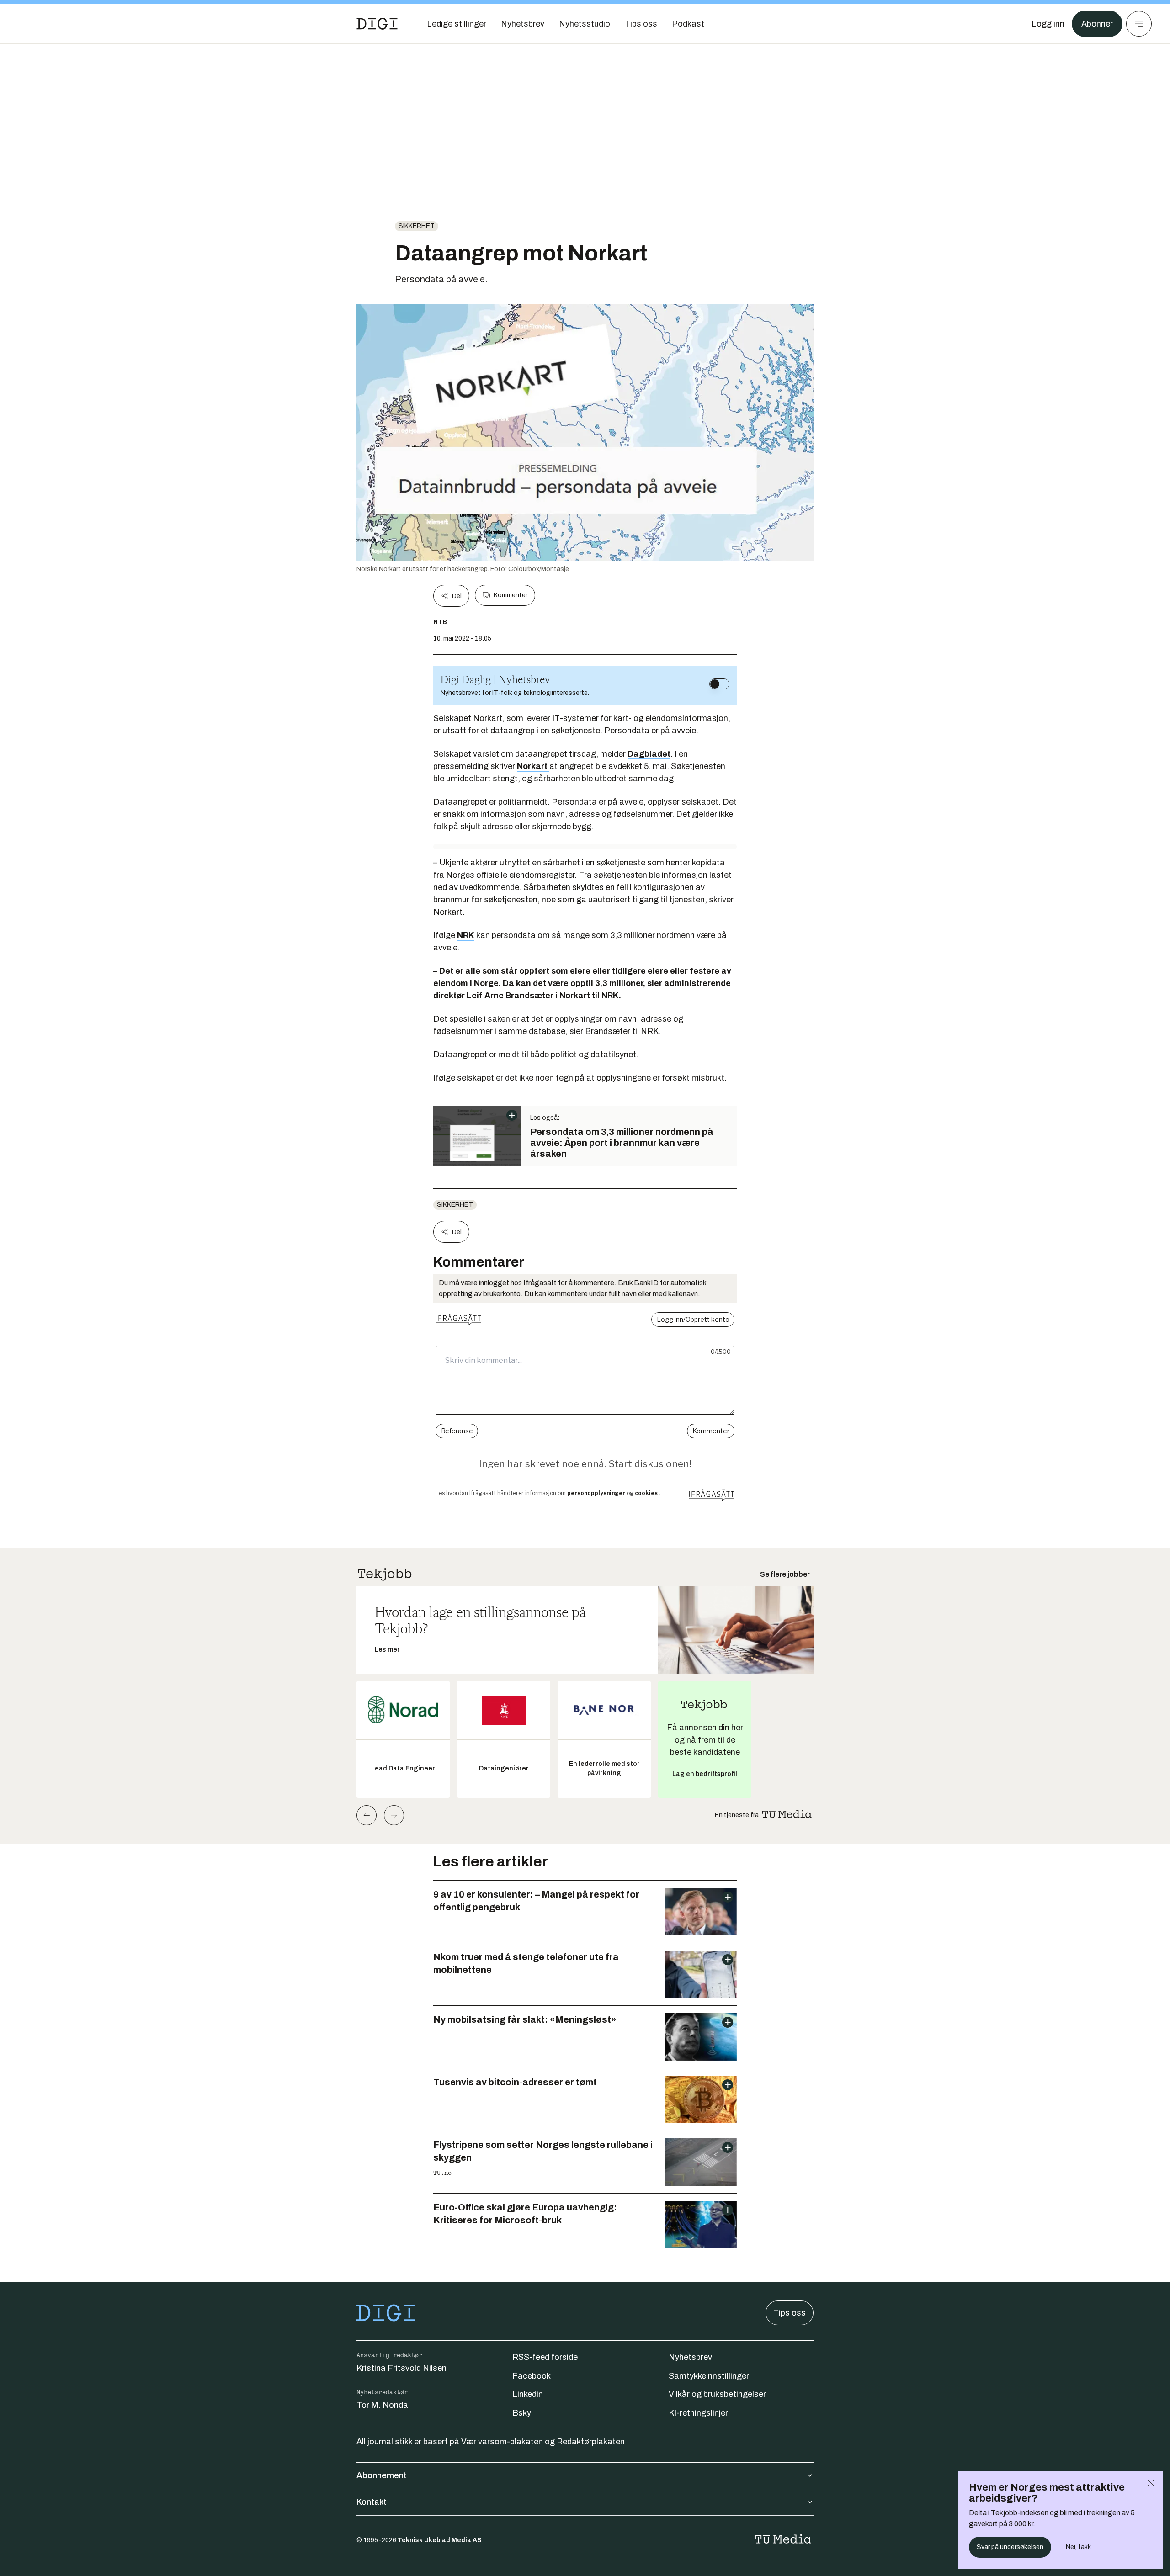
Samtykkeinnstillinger (709, 2376)
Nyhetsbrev (690, 2357)
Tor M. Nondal (383, 2405)
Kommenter (511, 595)
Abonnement (382, 2475)
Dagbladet (649, 754)
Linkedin (528, 2394)
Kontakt (372, 2502)
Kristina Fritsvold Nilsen (402, 2368)
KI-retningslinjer (698, 2413)
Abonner (1097, 24)
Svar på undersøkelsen (1010, 2547)
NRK (466, 935)
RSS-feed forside (545, 2357)
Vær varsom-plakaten (502, 2442)
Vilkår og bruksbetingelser (717, 2394)
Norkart (533, 766)
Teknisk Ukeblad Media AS (440, 2540)
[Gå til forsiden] (377, 24)
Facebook (532, 2376)
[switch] (719, 684)
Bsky (522, 2413)
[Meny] (1139, 24)
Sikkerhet (417, 226)
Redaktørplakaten (591, 2442)
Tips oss (790, 2313)
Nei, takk (1078, 2547)
